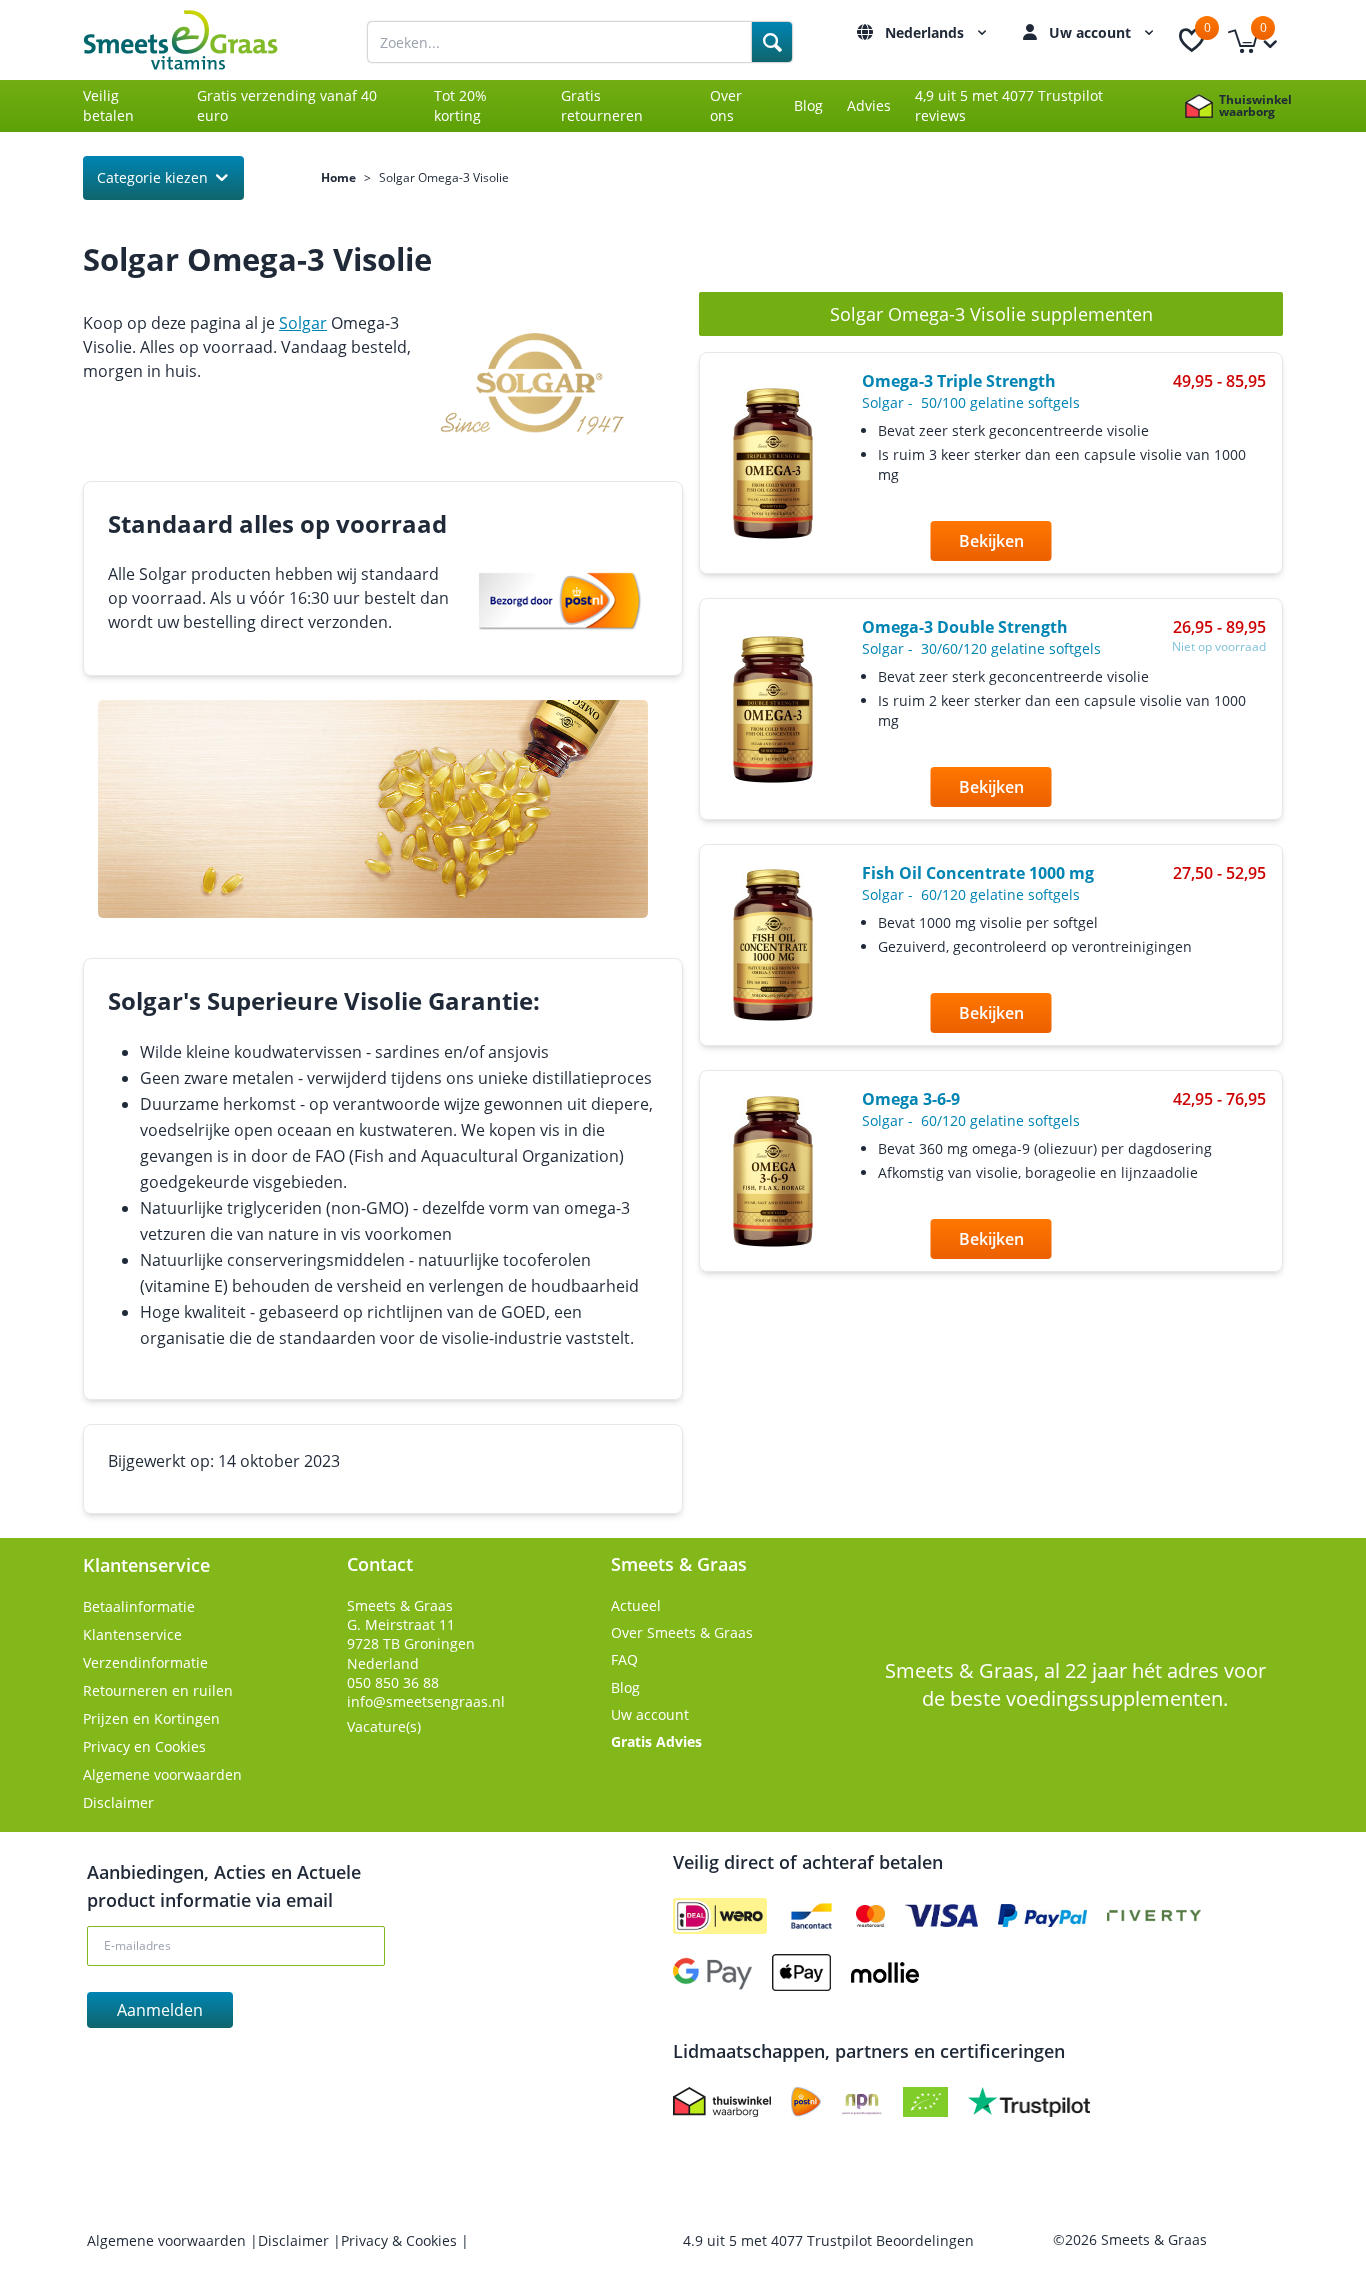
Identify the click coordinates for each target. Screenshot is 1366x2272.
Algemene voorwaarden (162, 1774)
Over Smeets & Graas (682, 1632)
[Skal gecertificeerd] (925, 2102)
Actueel (636, 1605)
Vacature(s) (384, 1726)
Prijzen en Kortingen (151, 1718)
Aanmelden (160, 2010)
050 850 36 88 (393, 1682)
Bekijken (991, 541)
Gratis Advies (656, 1741)
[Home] (203, 40)
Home (338, 178)
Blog (808, 105)
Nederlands (926, 32)
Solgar (303, 323)
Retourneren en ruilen (158, 1690)
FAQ (624, 1659)
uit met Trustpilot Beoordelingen (828, 2240)
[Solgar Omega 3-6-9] (773, 1171)
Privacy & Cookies (401, 2240)
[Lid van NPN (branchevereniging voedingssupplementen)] (862, 2102)
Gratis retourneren (602, 105)
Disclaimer (118, 1802)
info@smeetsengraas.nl (426, 1701)
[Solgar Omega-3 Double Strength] (773, 709)
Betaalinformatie (139, 1606)
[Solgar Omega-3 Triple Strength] (773, 463)
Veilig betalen (108, 105)
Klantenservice (132, 1634)
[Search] (772, 42)
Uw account (1092, 32)
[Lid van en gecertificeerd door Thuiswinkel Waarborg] (722, 2102)
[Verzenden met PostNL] (806, 2102)
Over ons (726, 105)
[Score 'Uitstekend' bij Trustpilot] (1029, 2102)
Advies (869, 105)
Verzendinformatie (145, 1662)
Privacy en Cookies (144, 1746)
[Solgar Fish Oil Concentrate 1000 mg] (773, 945)
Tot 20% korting (460, 105)
